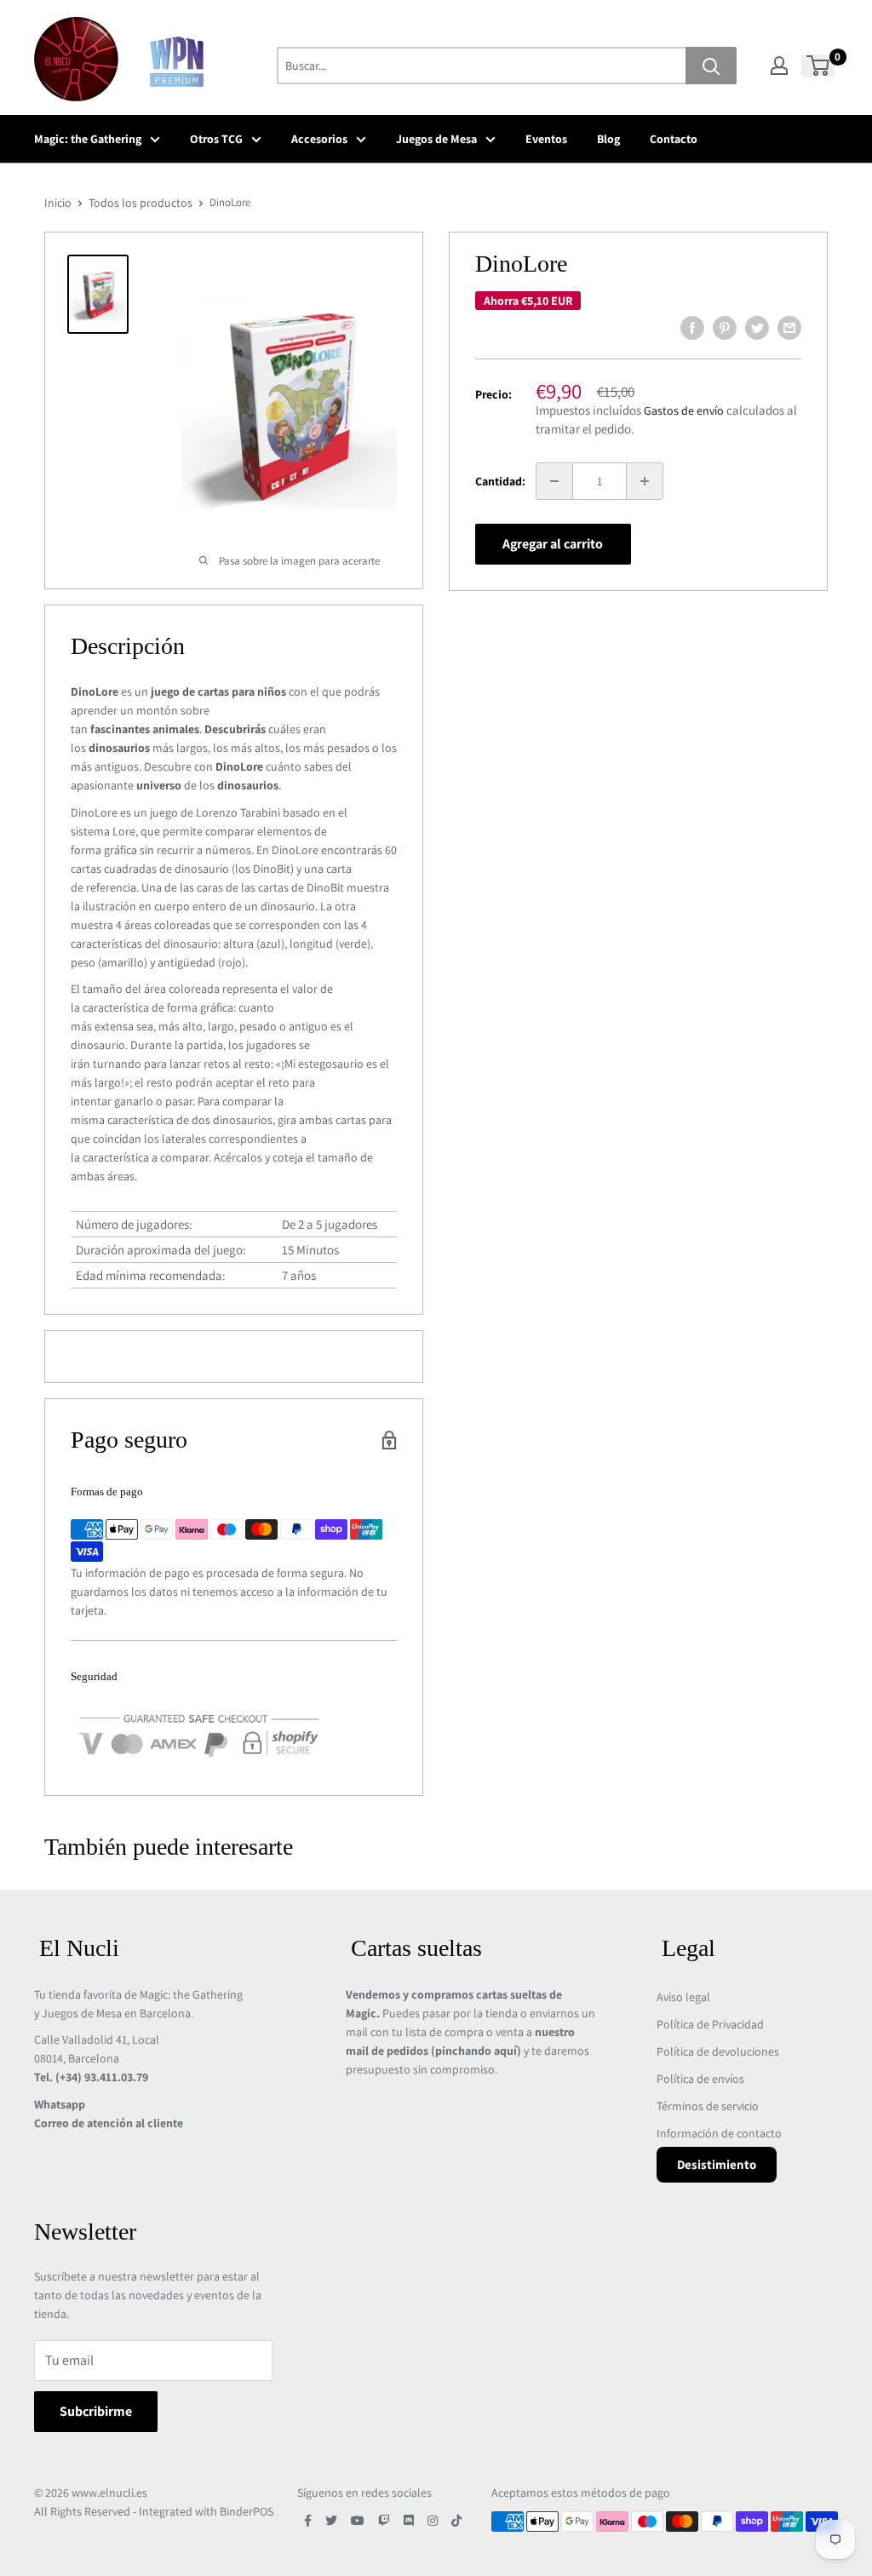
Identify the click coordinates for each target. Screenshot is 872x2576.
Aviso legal (683, 1997)
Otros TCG (216, 139)
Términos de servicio (708, 2106)
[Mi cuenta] (779, 66)
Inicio (58, 203)
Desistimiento (717, 2164)
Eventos (546, 139)
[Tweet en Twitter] (757, 328)
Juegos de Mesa (436, 139)
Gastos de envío (684, 410)
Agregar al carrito (553, 544)
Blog (608, 139)
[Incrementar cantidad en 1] (645, 481)
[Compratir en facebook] (692, 328)
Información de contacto (719, 2133)
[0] (819, 66)
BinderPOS (247, 2511)
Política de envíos (700, 2079)
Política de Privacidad (710, 2024)
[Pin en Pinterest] (725, 328)
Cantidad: (500, 481)
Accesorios (319, 139)
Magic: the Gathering (88, 139)
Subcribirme (96, 2411)
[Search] (711, 66)
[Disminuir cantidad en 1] (554, 481)
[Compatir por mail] (789, 328)
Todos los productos (141, 203)
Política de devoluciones (718, 2051)
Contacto (674, 139)
